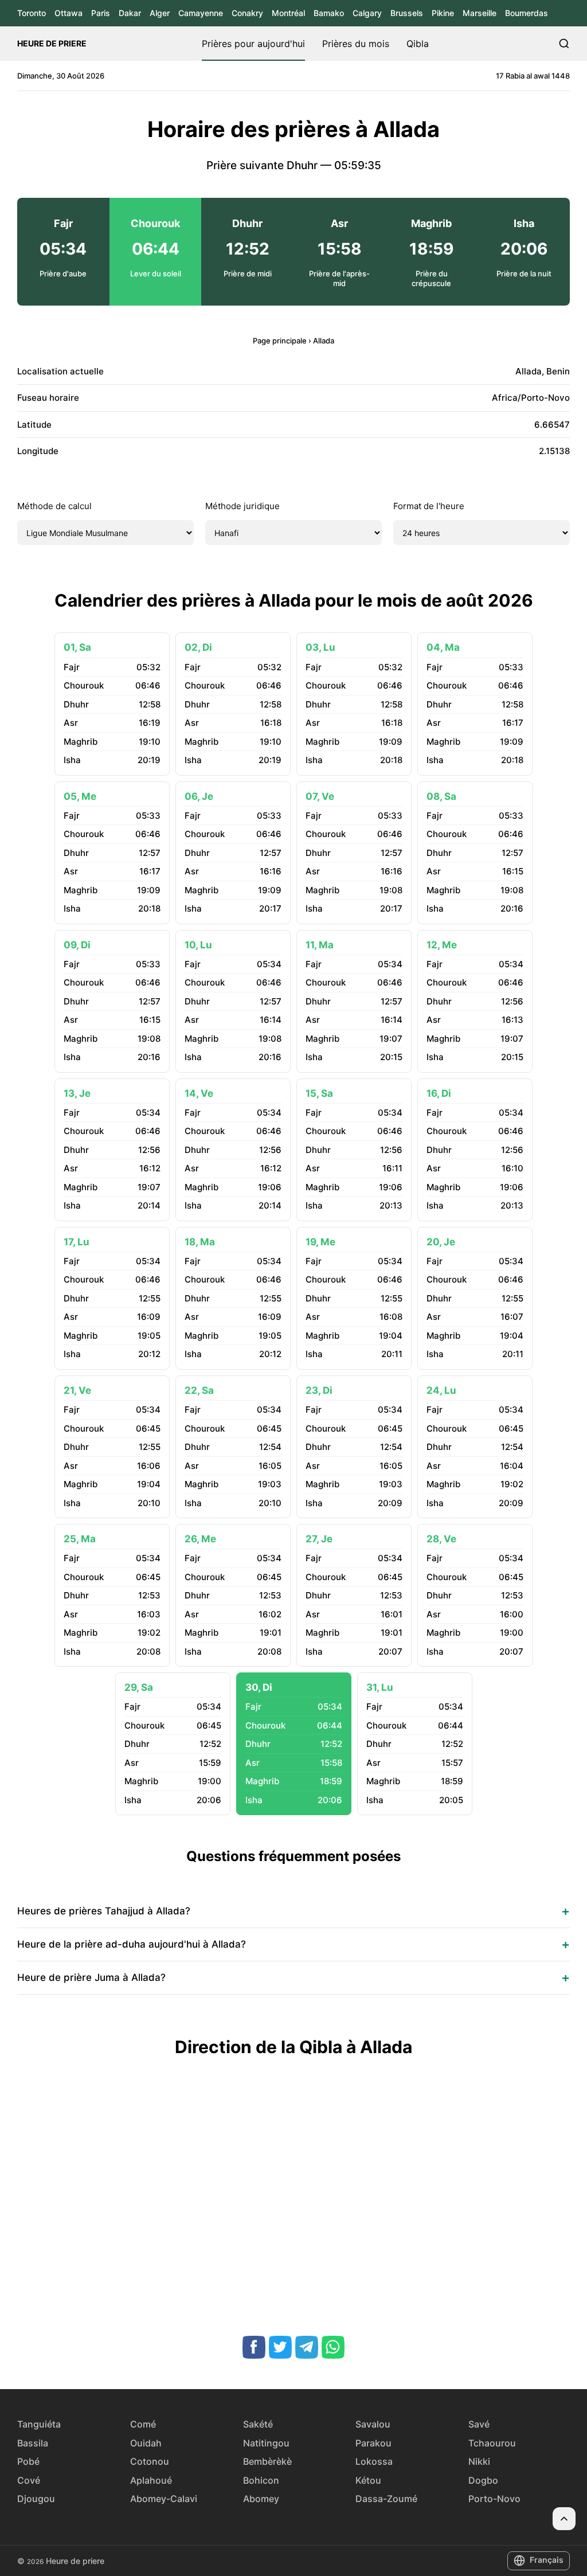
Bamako (329, 13)
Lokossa (374, 2461)
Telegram (307, 2347)
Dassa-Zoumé (386, 2499)
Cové (29, 2480)
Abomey (261, 2499)
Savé (479, 2424)
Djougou (36, 2499)
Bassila (33, 2443)
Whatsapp (333, 2347)
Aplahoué (151, 2480)
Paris (101, 13)
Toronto (32, 13)
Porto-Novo (494, 2499)
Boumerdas (527, 13)
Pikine (443, 13)
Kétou (368, 2480)
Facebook (254, 2347)
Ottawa (69, 13)
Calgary (367, 13)
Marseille (480, 13)
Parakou (373, 2443)
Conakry (247, 13)
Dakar (130, 13)
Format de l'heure (429, 506)
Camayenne (201, 13)
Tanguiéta (39, 2424)
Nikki (479, 2461)
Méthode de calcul (54, 506)
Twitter (280, 2347)
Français (547, 2560)
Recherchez (564, 44)
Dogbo (483, 2480)
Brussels (407, 13)
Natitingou (266, 2443)
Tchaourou (492, 2443)
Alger (160, 13)
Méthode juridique (242, 506)
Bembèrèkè (267, 2461)
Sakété (258, 2424)
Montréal (288, 13)
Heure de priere (52, 43)
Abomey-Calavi (164, 2499)
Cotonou (150, 2461)
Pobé (28, 2461)
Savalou (373, 2424)
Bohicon (261, 2480)
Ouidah (146, 2443)
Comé (143, 2424)
